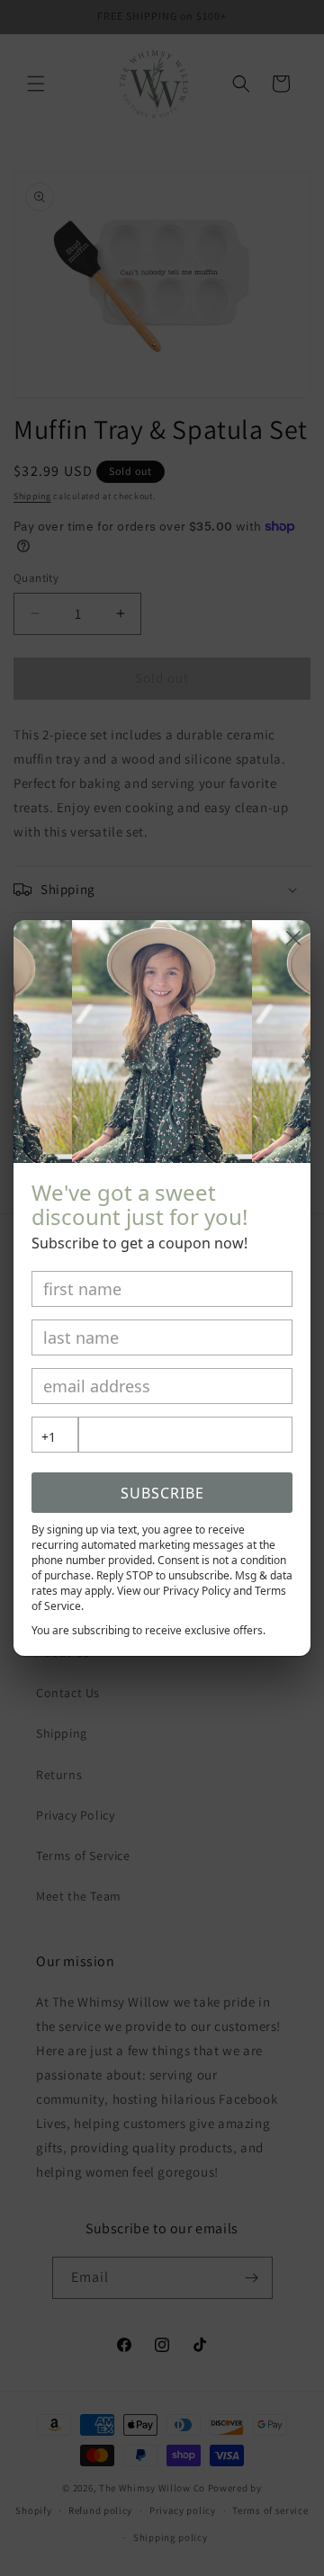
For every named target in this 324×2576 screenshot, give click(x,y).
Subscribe (162, 1493)
